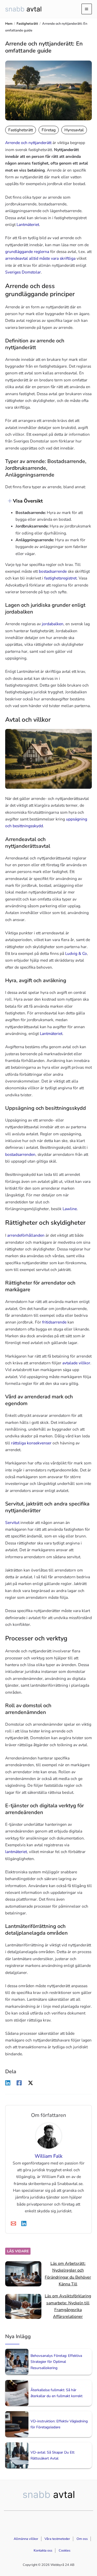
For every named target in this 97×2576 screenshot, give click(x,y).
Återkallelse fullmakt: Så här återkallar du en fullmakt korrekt (57, 2393)
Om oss (82, 2539)
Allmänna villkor (26, 2539)
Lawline (70, 1209)
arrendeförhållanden (26, 1235)
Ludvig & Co (76, 953)
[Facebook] (19, 2083)
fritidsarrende (54, 1322)
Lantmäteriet (28, 224)
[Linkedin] (8, 2083)
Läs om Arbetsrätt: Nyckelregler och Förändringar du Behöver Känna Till (68, 2274)
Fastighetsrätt (27, 24)
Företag (49, 130)
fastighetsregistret (60, 578)
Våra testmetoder (57, 2539)
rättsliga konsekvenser (31, 1443)
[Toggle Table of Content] (7, 501)
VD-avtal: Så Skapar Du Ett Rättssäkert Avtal (53, 2455)
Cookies (65, 2551)
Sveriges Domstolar (23, 272)
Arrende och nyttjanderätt (28, 143)
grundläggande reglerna (27, 252)
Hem (9, 24)
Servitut (12, 1522)
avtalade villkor (76, 1363)
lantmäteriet (16, 1852)
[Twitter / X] (31, 2083)
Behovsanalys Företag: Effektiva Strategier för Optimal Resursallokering (56, 2362)
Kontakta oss (43, 2551)
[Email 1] (13, 2223)
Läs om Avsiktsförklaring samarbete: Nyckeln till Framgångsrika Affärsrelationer (68, 2306)
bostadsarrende (53, 571)
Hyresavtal (74, 130)
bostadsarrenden (20, 1154)
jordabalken (53, 624)
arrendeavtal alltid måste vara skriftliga (40, 258)
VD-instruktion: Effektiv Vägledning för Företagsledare (59, 2424)
